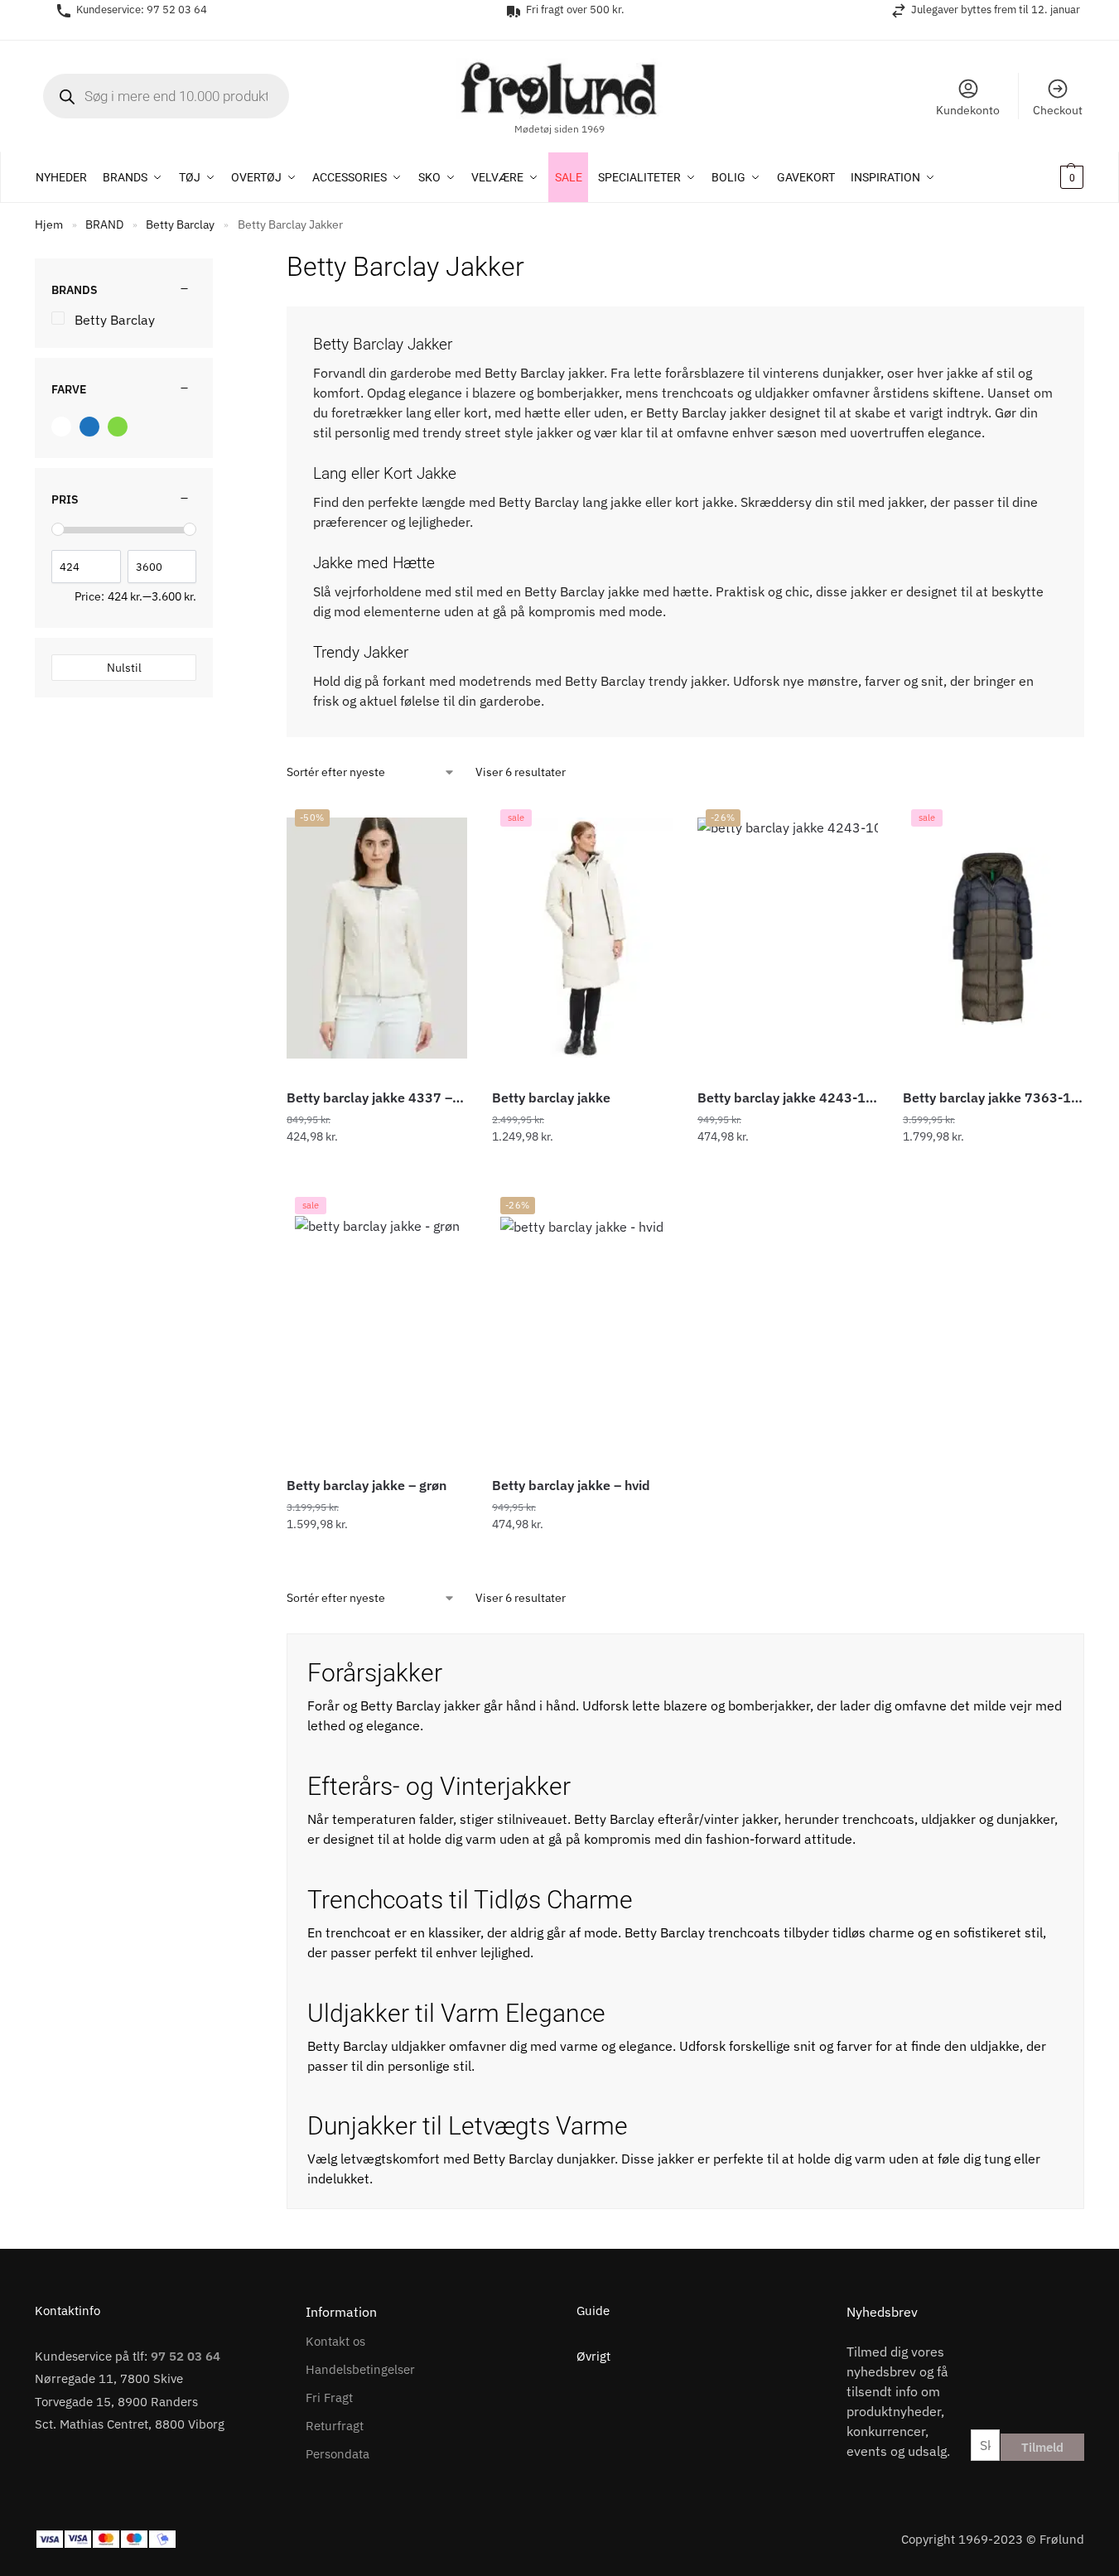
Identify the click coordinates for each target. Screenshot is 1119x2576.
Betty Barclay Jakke (551, 1097)
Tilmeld (1042, 2447)
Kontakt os (335, 2341)
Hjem (49, 224)
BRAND (104, 224)
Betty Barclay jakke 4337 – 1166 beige (377, 1097)
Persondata (338, 2454)
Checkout (1058, 110)
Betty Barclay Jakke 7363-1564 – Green (993, 1097)
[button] (1050, 177)
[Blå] (89, 427)
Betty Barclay (180, 224)
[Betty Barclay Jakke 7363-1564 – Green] (993, 938)
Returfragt (335, 2426)
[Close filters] (218, 258)
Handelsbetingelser (360, 2369)
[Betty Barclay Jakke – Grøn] (377, 1326)
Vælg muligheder (377, 1172)
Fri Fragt (329, 2398)
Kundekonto (968, 110)
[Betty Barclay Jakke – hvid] (582, 1325)
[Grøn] (118, 427)
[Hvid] (61, 427)
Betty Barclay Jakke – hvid (571, 1485)
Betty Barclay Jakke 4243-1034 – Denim (788, 1097)
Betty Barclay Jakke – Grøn (367, 1485)
